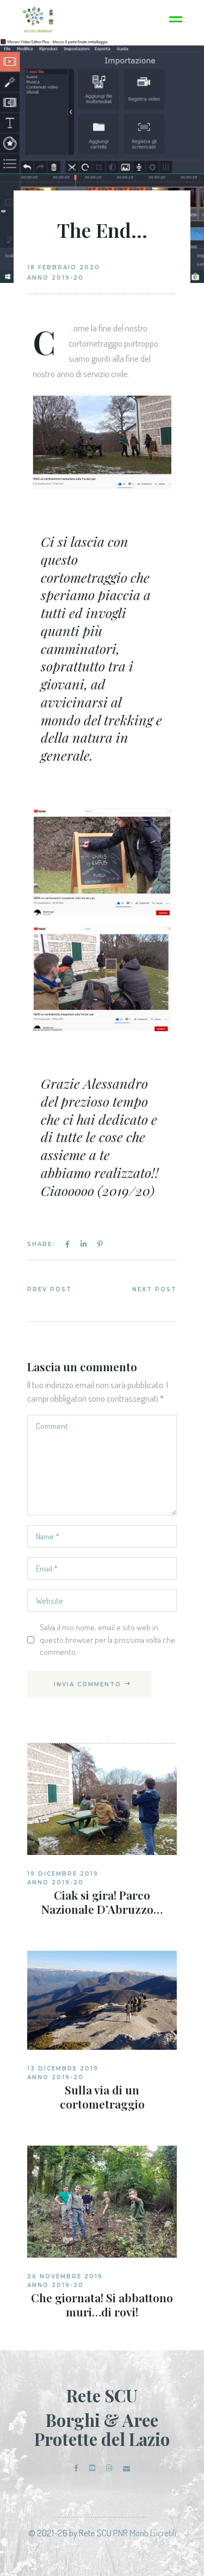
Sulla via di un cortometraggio (102, 2097)
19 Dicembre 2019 (63, 1874)
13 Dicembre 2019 (63, 2069)
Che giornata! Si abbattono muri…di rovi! (102, 2304)
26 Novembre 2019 (65, 2276)
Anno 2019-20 (55, 278)
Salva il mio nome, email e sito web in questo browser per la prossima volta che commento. (107, 1639)
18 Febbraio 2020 (64, 267)
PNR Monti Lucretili (145, 2533)
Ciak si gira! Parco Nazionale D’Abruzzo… (102, 1902)
